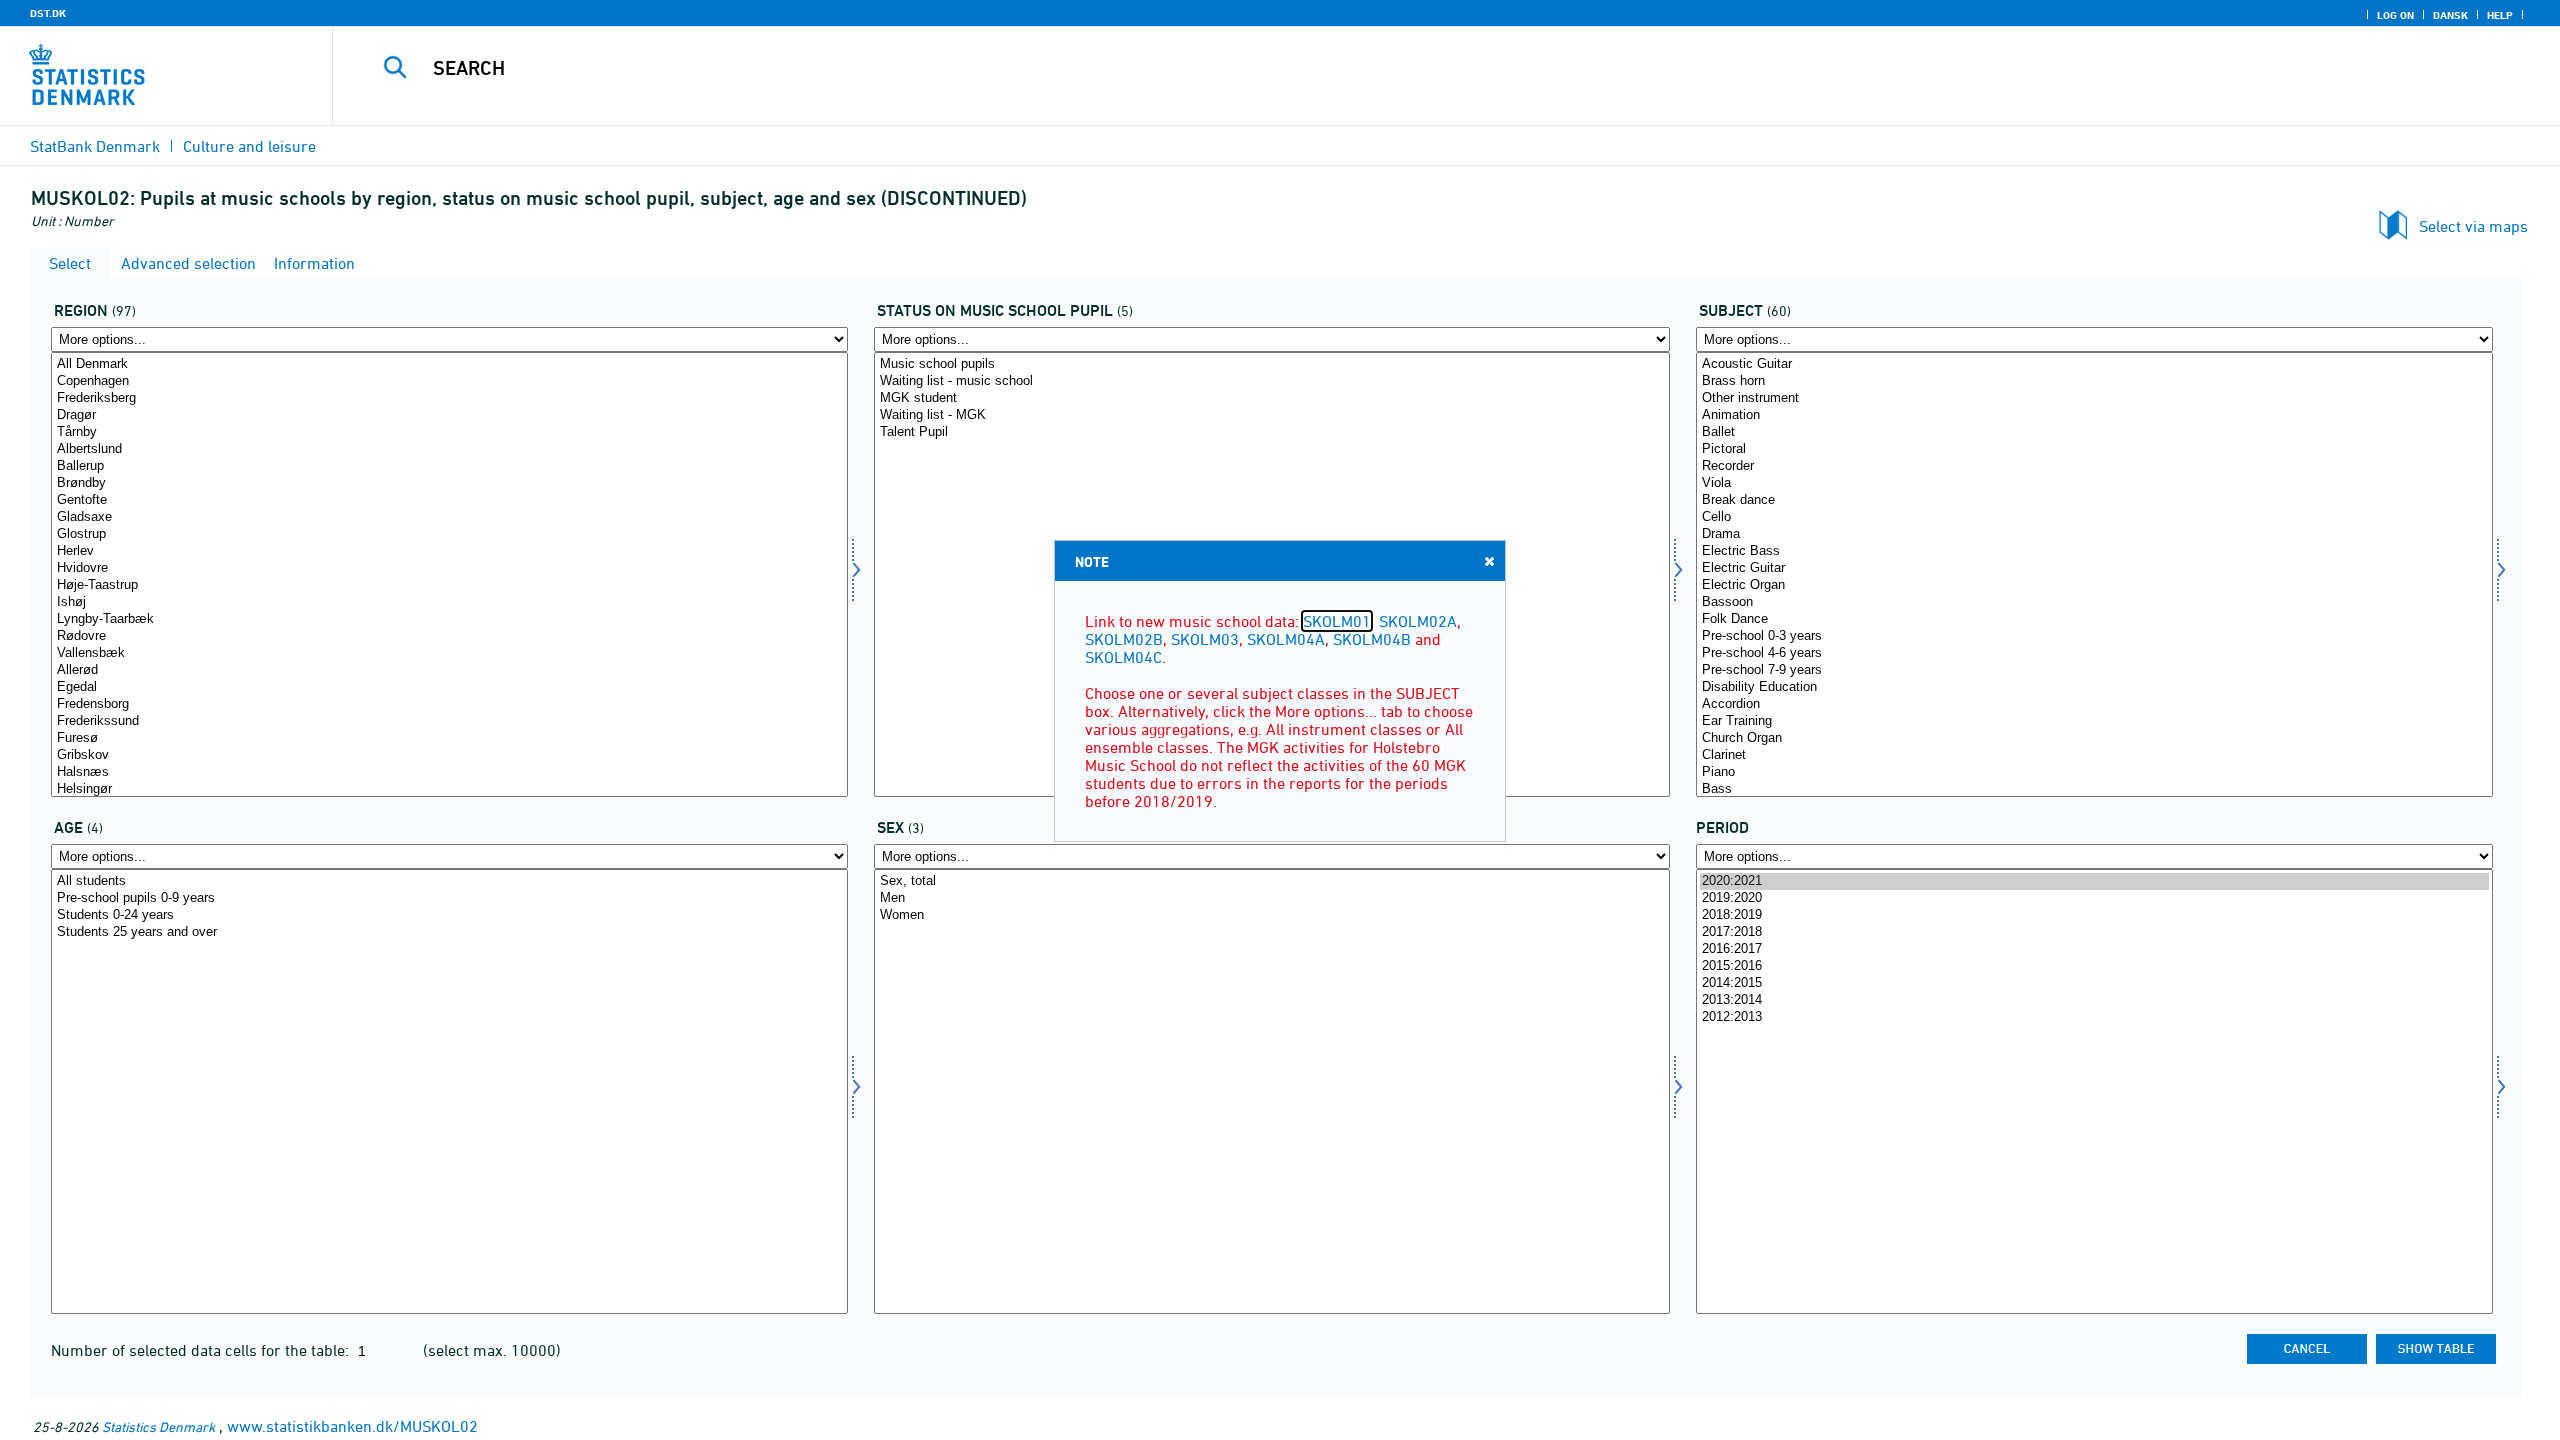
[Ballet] (2094, 432)
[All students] (449, 881)
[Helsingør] (449, 789)
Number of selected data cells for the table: (202, 1350)
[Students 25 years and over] (449, 932)
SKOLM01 (1337, 621)
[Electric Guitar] (2094, 568)
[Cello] (2094, 517)
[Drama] (2094, 534)
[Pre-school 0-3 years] (2094, 636)
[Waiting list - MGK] (1272, 415)
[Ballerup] (449, 466)
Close (1489, 561)
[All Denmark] (449, 364)
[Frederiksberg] (449, 398)
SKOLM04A (1286, 639)
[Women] (1272, 915)
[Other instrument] (2094, 398)
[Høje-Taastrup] (449, 585)
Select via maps (2473, 226)
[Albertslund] (449, 449)
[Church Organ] (2094, 738)
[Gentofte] (449, 500)
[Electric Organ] (2094, 585)
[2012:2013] (2094, 1017)
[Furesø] (449, 738)
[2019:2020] (2094, 898)
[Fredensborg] (449, 704)
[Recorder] (2094, 466)
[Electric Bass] (2094, 551)
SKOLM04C (1123, 657)
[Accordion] (2094, 704)
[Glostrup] (449, 534)
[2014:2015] (2094, 983)
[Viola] (2094, 483)
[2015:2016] (2094, 966)
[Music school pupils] (1272, 364)
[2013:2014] (2094, 1000)
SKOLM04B (1372, 639)
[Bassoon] (2094, 602)
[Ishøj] (449, 602)
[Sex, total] (1272, 881)
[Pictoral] (2094, 449)
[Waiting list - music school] (1272, 381)
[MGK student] (1272, 398)
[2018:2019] (2094, 915)
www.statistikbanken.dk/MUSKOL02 (352, 1426)
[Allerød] (449, 670)
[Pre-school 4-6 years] (2094, 653)
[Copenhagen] (449, 381)
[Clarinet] (2094, 755)
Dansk (2450, 15)
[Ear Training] (2094, 721)
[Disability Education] (2094, 687)
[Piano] (2094, 772)
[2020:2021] (2094, 881)
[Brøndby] (449, 483)
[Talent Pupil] (1272, 432)
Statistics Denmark (158, 1426)
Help (2500, 15)
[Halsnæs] (449, 772)
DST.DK (48, 13)
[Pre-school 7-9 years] (2094, 670)
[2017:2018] (2094, 932)
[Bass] (2094, 789)
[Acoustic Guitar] (2094, 364)
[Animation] (2094, 415)
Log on (2395, 15)
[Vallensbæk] (449, 653)
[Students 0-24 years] (449, 915)
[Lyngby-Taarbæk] (449, 619)
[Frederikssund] (449, 721)
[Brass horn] (2094, 381)
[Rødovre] (449, 636)
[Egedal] (449, 687)
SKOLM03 (1205, 639)
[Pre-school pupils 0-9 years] (449, 898)
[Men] (1272, 898)
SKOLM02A (1418, 621)
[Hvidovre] (449, 568)
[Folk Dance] (2094, 619)
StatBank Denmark (95, 146)
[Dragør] (449, 415)
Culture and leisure (249, 146)
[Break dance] (2094, 500)
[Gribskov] (449, 755)
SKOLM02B (1124, 639)
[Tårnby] (449, 432)
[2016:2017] (2094, 949)
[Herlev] (449, 551)
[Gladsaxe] (449, 517)
